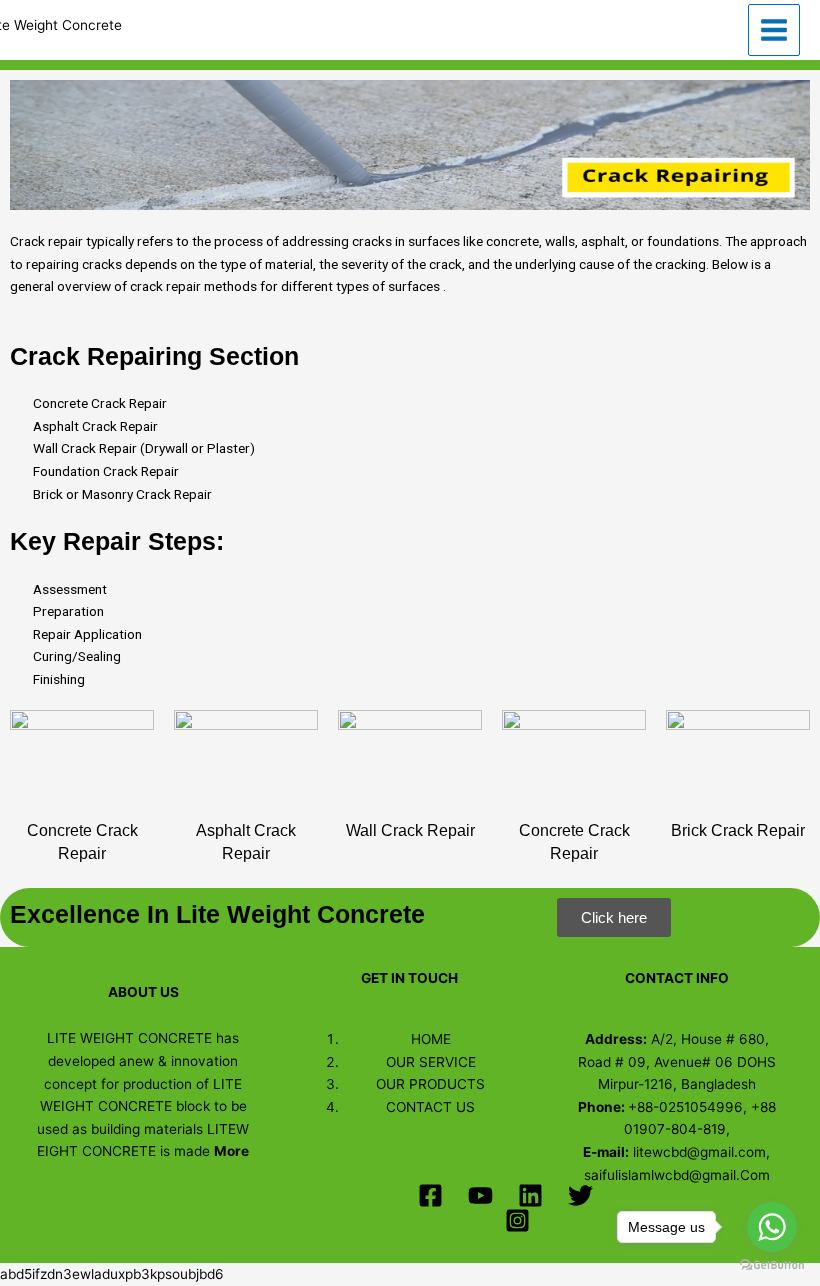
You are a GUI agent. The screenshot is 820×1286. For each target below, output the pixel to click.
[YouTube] (480, 1195)
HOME (431, 1039)
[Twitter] (580, 1195)
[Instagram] (517, 1220)
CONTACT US (430, 1107)
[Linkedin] (530, 1195)
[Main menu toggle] (774, 30)
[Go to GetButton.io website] (772, 1265)
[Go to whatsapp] (772, 1227)
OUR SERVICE (431, 1062)
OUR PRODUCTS (430, 1084)
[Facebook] (430, 1195)
